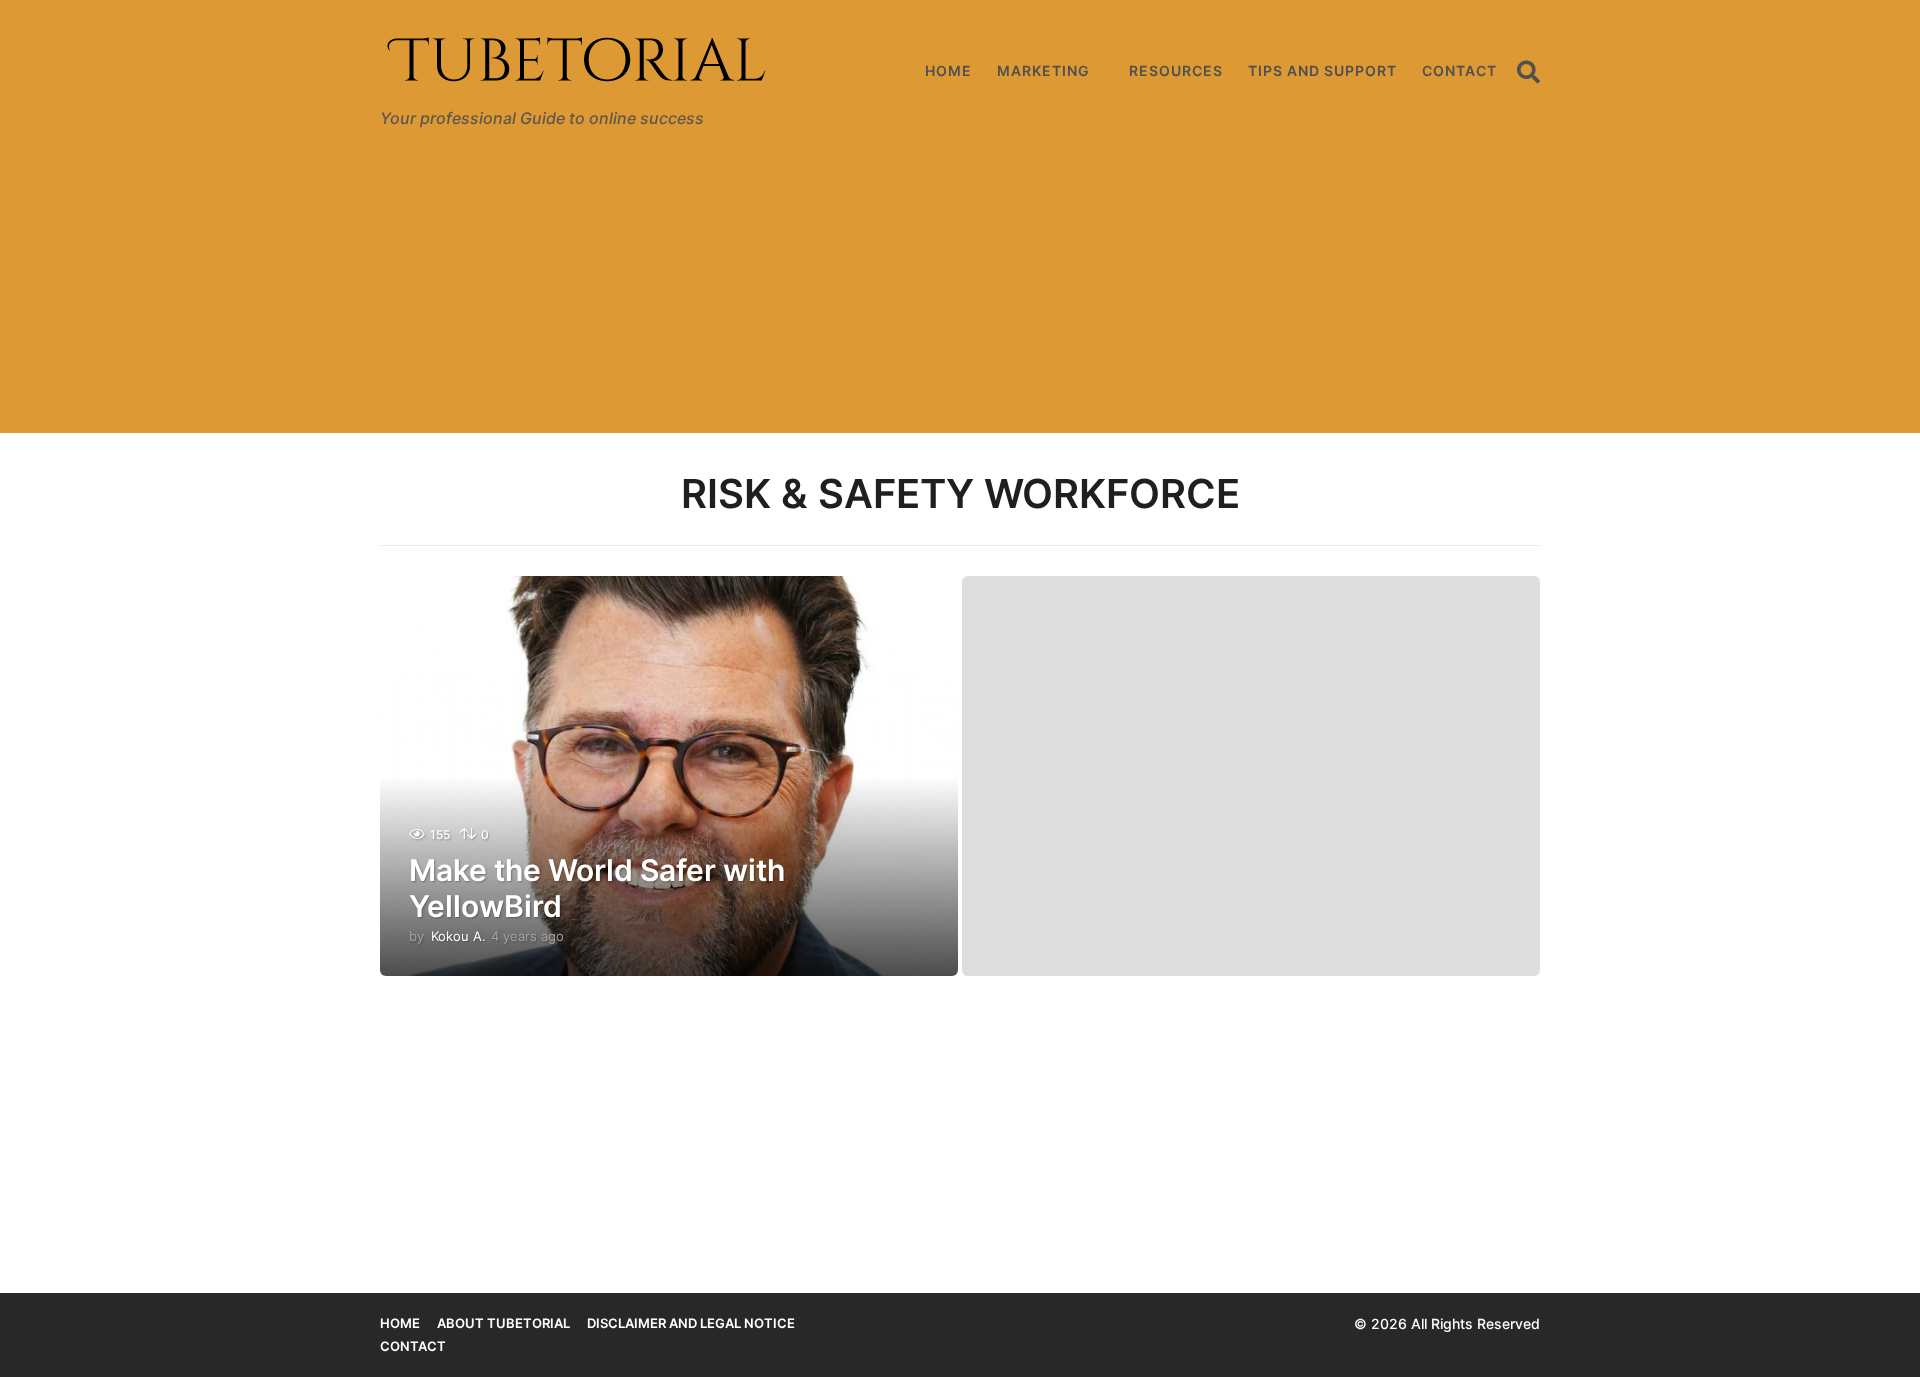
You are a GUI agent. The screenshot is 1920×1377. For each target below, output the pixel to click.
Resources (1176, 70)
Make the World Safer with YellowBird (597, 888)
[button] (1528, 71)
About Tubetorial (503, 1323)
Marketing (1043, 70)
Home (948, 70)
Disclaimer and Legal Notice (691, 1323)
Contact (1459, 70)
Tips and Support (1322, 70)
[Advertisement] (960, 293)
